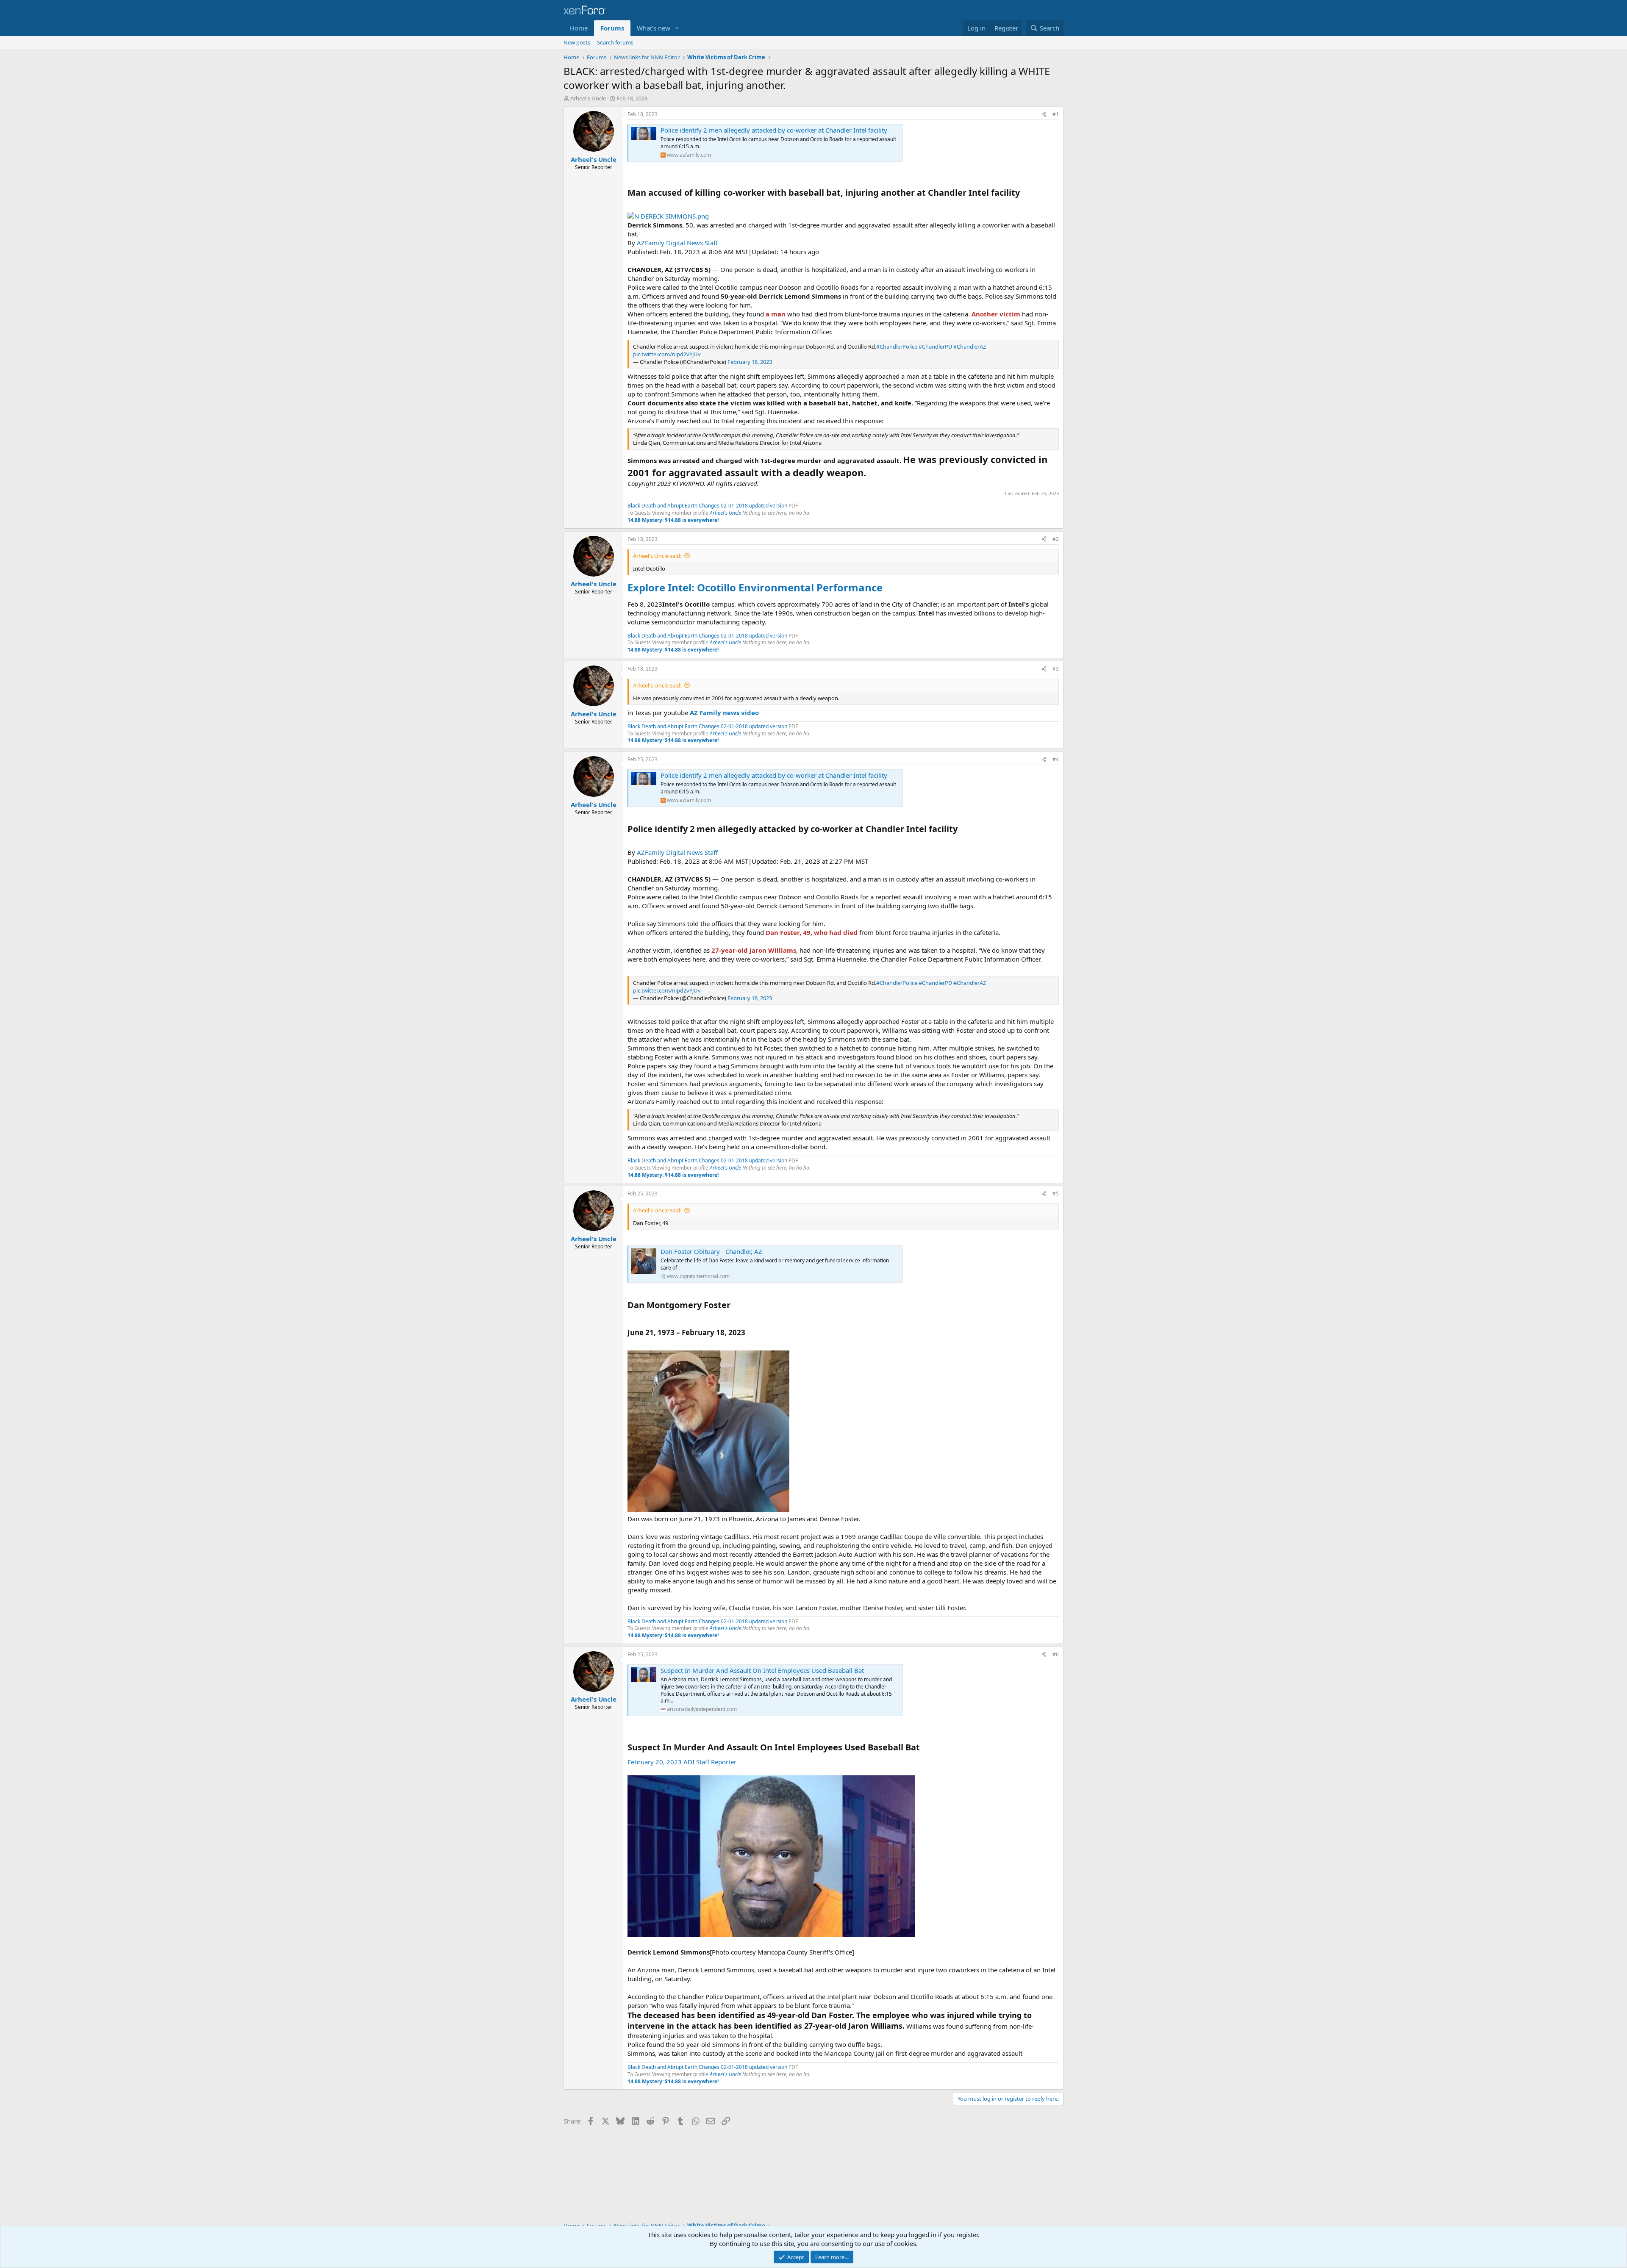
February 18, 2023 (750, 362)
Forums (612, 28)
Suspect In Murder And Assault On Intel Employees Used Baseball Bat (762, 1670)
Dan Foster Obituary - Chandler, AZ (711, 1251)
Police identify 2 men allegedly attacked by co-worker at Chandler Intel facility (774, 130)
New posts (577, 42)
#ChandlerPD (935, 347)
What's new (654, 28)
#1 (1056, 114)
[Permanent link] (1024, 193)
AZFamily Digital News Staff (677, 243)
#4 (1056, 759)
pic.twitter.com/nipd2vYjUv (667, 354)
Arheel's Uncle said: (657, 556)
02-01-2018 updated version (754, 506)
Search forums (615, 42)
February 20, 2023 (655, 1762)
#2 (1056, 539)
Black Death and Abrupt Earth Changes (674, 506)
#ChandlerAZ (970, 347)
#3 (1056, 669)
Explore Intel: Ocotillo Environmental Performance (755, 587)
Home (579, 28)
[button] (677, 28)
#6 (1056, 1654)
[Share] (1044, 115)
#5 (1056, 1194)
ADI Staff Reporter (710, 1762)
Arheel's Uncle (588, 98)
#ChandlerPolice (897, 347)
